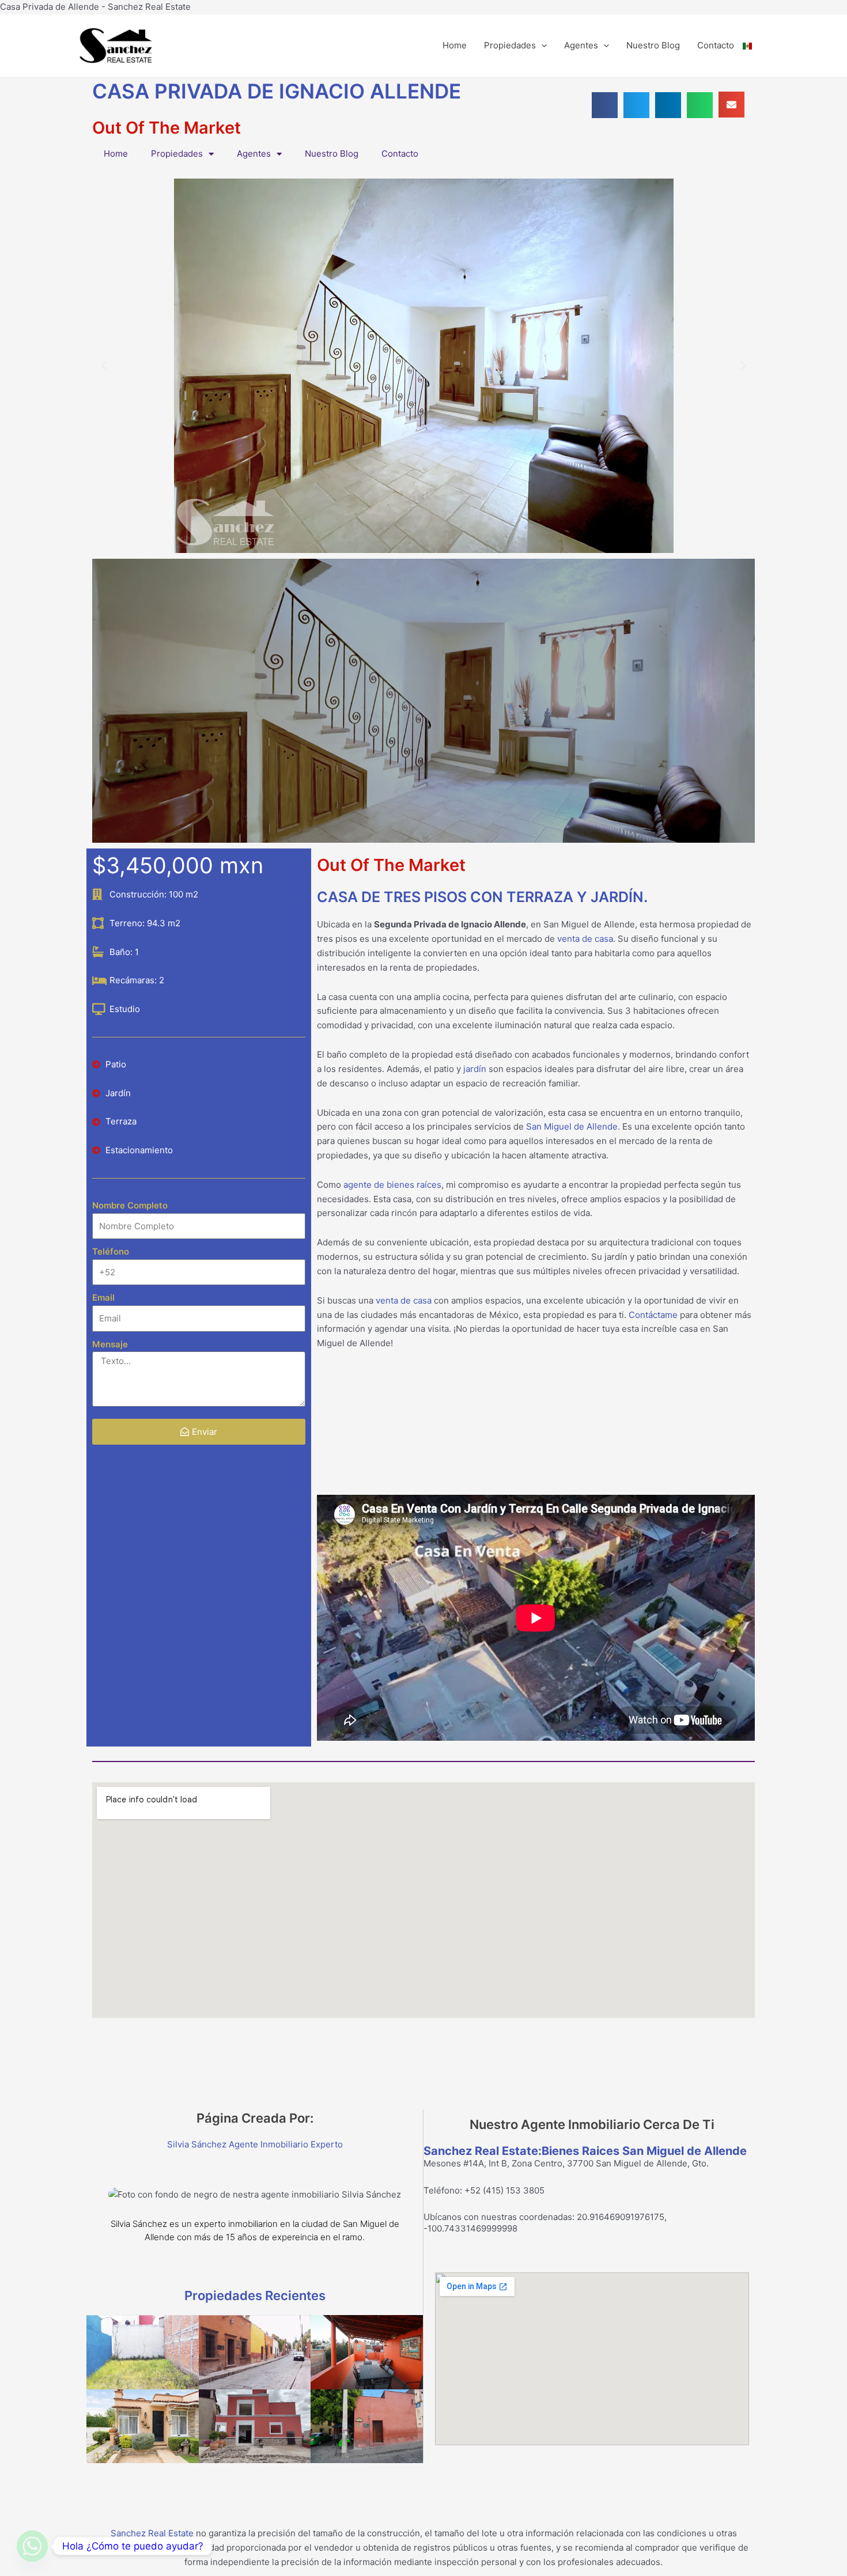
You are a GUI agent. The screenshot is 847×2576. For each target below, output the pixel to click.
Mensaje (110, 1344)
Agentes (581, 45)
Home (455, 45)
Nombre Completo (130, 1205)
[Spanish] (756, 46)
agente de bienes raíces (392, 1185)
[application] (541, 46)
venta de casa (585, 939)
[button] (605, 105)
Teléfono (111, 1251)
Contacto (716, 45)
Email (103, 1298)
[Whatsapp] (32, 2546)
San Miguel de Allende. (573, 1126)
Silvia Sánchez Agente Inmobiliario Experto (255, 2144)
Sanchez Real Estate (152, 2533)
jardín (474, 1069)
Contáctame (653, 1315)
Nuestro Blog (653, 45)
